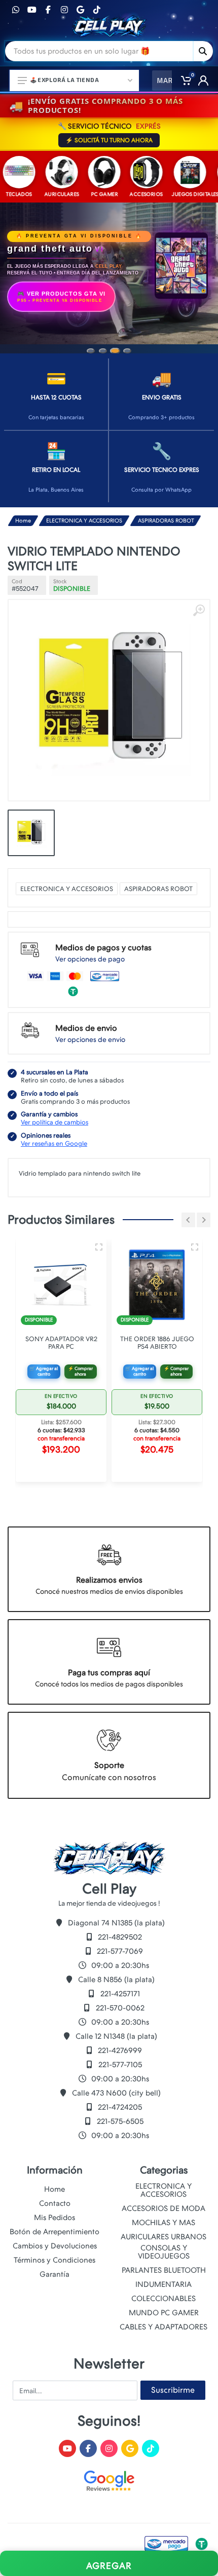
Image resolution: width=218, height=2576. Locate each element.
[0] (183, 80)
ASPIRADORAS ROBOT (166, 521)
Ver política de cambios (55, 1122)
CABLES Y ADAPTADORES (163, 2327)
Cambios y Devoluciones (55, 2246)
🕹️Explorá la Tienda (64, 80)
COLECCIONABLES (163, 2299)
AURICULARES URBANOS (163, 2237)
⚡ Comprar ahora (80, 1371)
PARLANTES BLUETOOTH (164, 2270)
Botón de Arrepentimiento (55, 2232)
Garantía (55, 2274)
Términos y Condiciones (55, 2260)
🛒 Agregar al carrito (44, 1371)
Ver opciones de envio (90, 1039)
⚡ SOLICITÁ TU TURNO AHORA (109, 140)
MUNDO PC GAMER (164, 2313)
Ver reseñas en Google (54, 1143)
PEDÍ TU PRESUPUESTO (68, 272)
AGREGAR (109, 2566)
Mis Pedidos (55, 2218)
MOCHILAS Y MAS (163, 2223)
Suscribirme (173, 2390)
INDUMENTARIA (163, 2284)
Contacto (55, 2203)
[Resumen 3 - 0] (99, 1247)
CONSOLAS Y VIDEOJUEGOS (164, 2252)
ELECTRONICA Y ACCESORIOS (84, 521)
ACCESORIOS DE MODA (163, 2208)
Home (23, 521)
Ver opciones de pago (90, 959)
